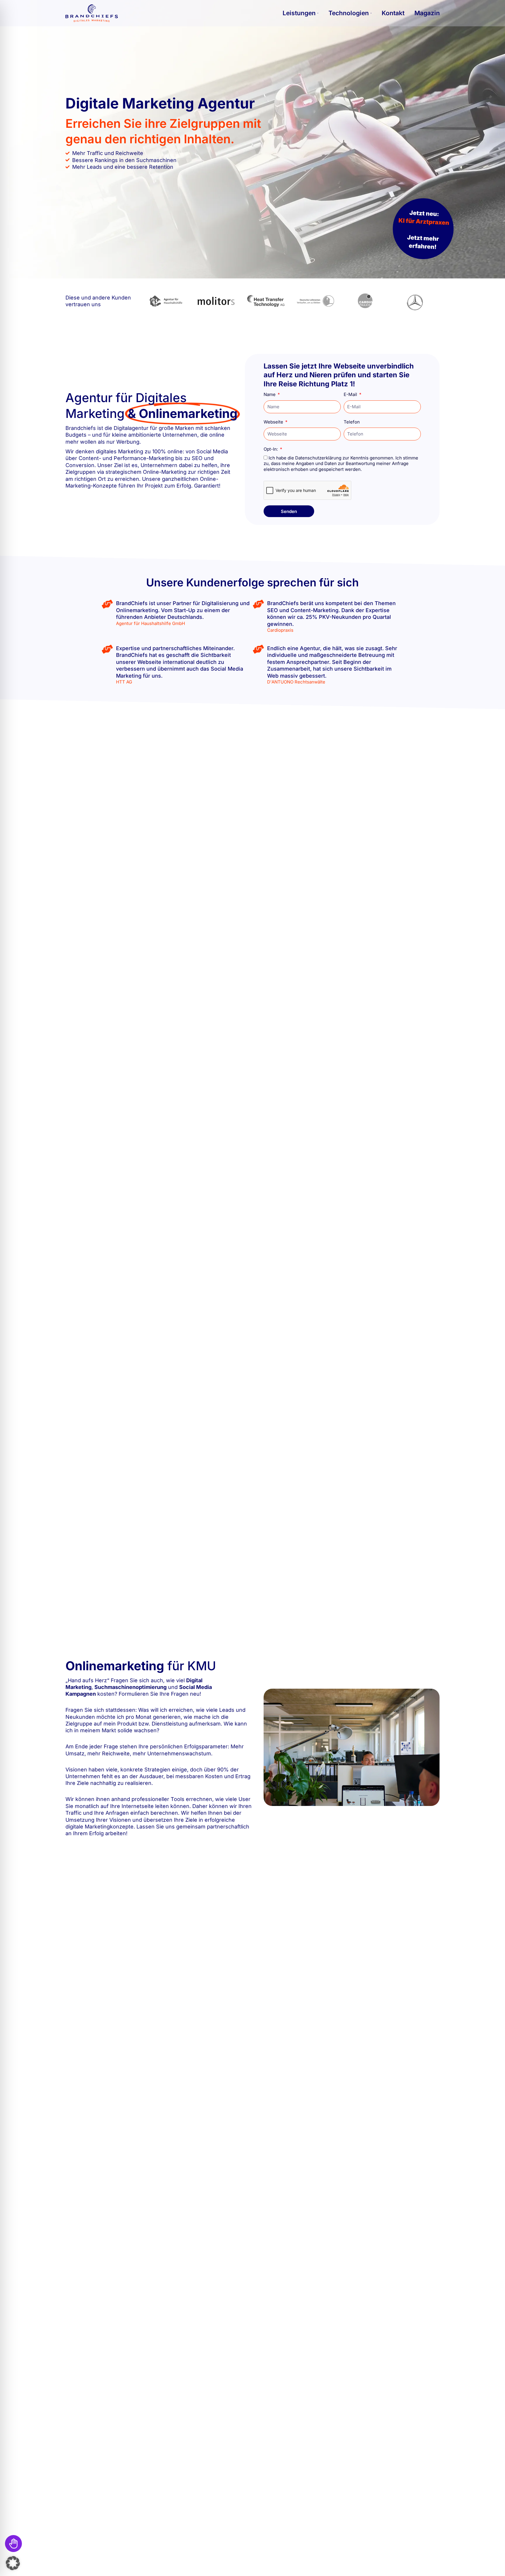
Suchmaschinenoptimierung (130, 1687)
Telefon (352, 422)
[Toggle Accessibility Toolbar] (13, 2544)
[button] (13, 2563)
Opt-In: (271, 449)
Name (270, 394)
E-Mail (351, 394)
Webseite (274, 422)
